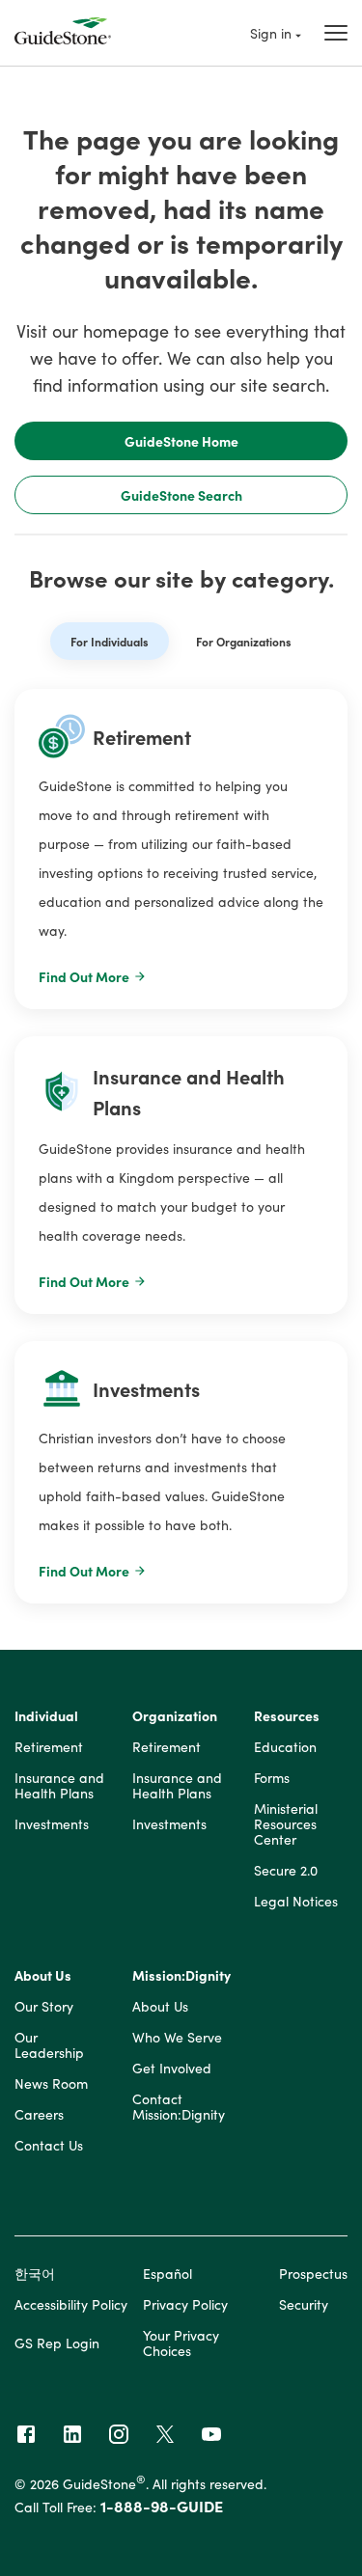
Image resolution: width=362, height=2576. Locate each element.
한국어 (35, 2273)
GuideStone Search (181, 495)
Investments (52, 1824)
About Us (43, 1976)
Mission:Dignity (181, 1976)
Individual (46, 1716)
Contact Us (49, 2146)
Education (285, 1747)
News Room (51, 2084)
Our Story (44, 2007)
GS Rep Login (57, 2343)
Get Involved (172, 2069)
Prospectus (313, 2273)
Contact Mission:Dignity (179, 2107)
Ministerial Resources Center (286, 1824)
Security (304, 2304)
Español (167, 2273)
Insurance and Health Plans (59, 1786)
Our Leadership (49, 2045)
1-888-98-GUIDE (162, 2506)
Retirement (49, 1747)
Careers (39, 2115)
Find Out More (84, 976)
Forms (272, 1778)
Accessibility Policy (71, 2304)
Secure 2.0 (286, 1871)
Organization (175, 1716)
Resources (287, 1716)
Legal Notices (296, 1902)
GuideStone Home (181, 441)
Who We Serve (177, 2038)
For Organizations (244, 641)
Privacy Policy (185, 2304)
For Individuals (110, 641)
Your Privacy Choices (181, 2343)
